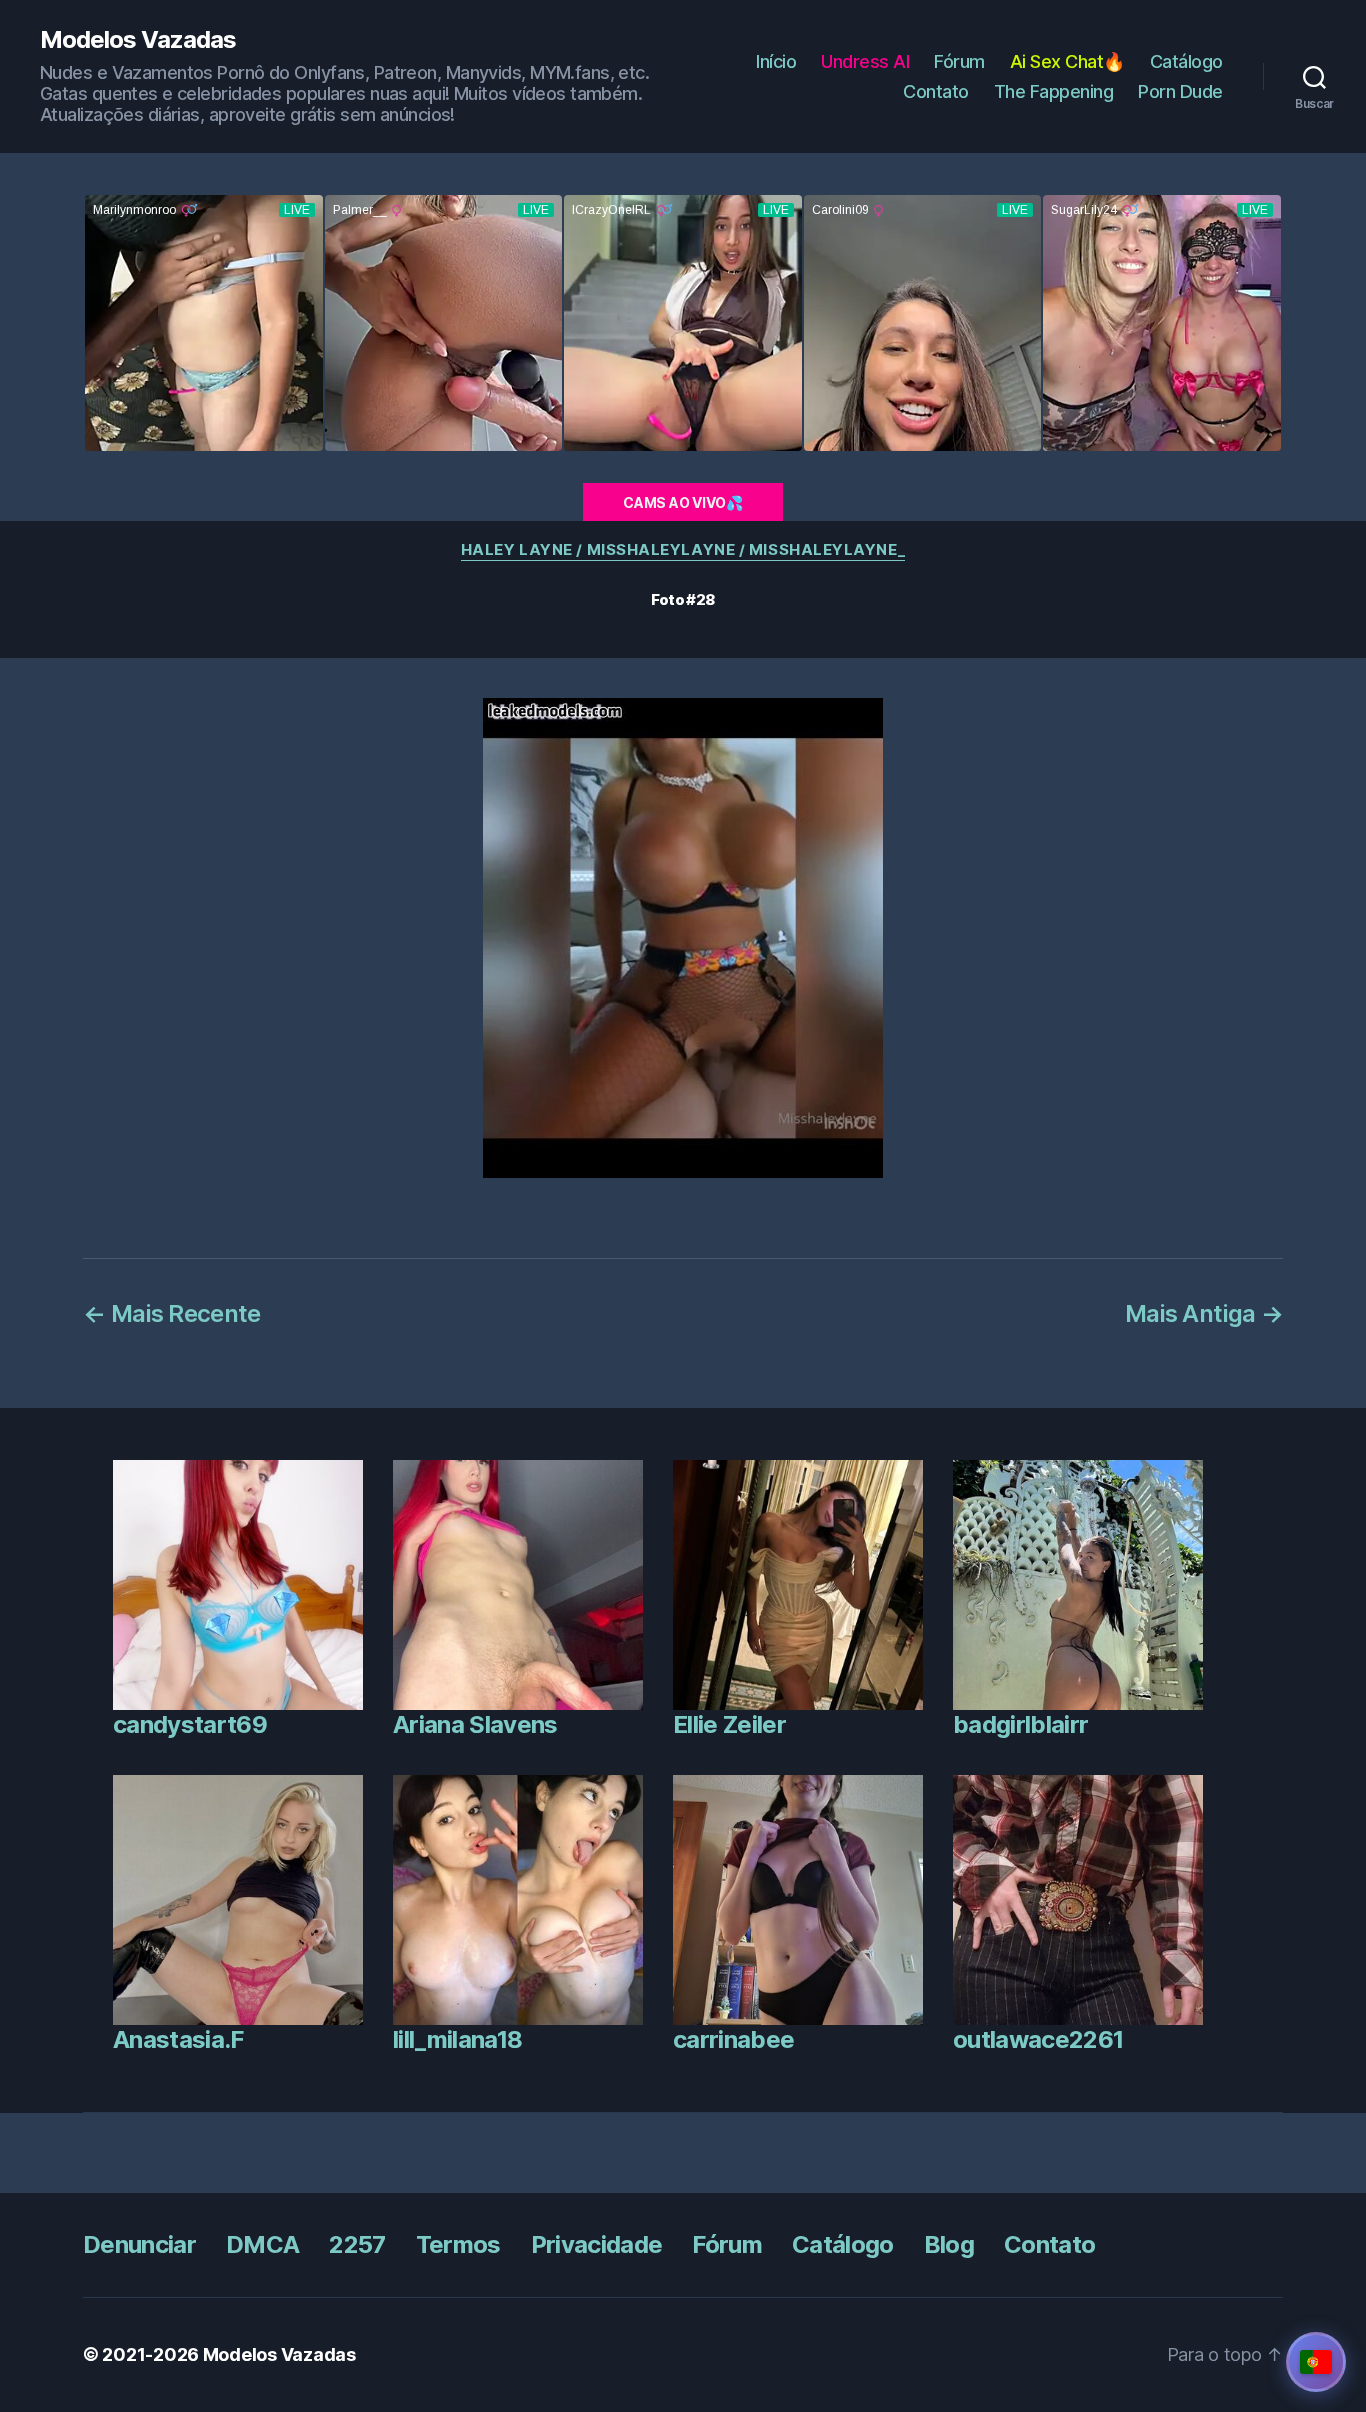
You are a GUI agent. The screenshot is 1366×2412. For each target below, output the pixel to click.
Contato (936, 91)
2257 (357, 2244)
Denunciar (139, 2244)
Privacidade (597, 2244)
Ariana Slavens (475, 1724)
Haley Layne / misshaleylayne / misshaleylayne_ (683, 550)
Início (776, 61)
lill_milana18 (457, 2039)
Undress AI (865, 61)
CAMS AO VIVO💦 (683, 502)
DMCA (262, 2244)
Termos (458, 2244)
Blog (949, 2244)
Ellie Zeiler (729, 1724)
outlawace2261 (1038, 2039)
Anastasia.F (178, 2039)
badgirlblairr (1020, 1724)
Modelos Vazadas (138, 40)
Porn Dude (1180, 91)
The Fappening (1054, 91)
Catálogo (1186, 61)
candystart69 (190, 1724)
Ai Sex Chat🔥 (1067, 61)
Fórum (959, 61)
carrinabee (733, 2039)
